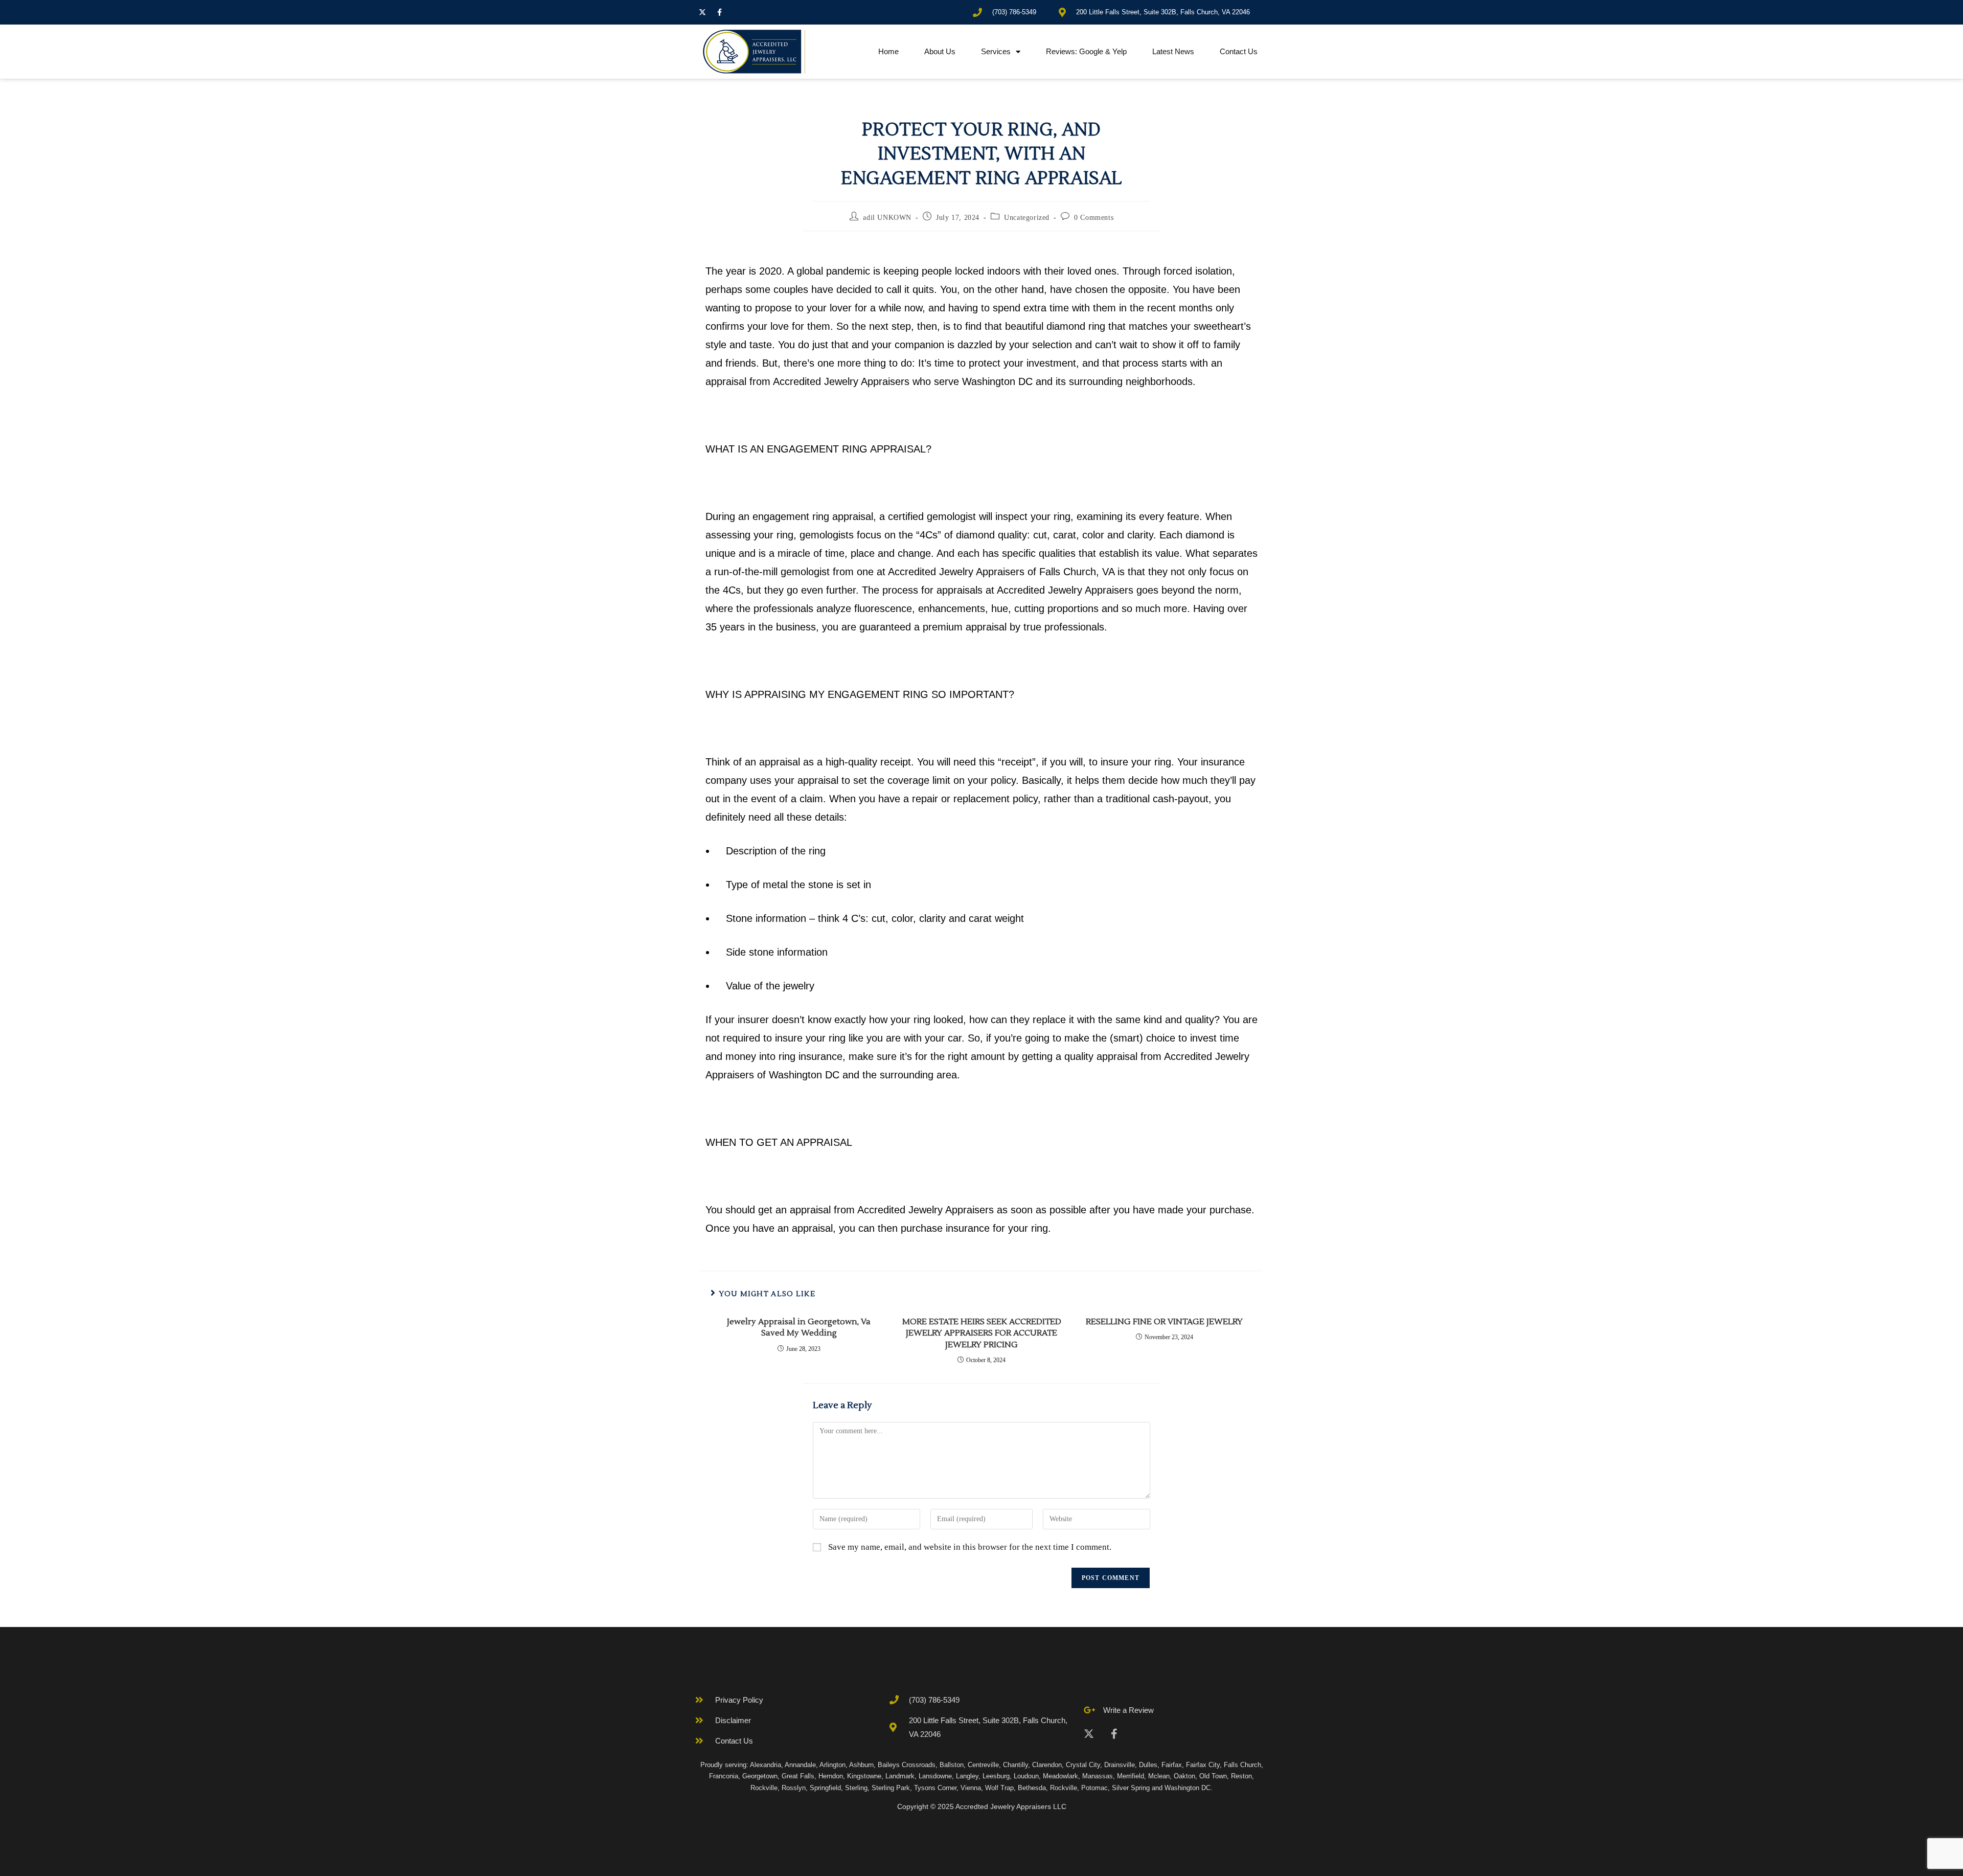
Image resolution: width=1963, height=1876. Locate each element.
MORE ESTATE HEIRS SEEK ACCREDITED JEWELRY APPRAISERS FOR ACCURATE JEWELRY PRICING (982, 1333)
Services (996, 51)
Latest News (1173, 51)
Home (888, 51)
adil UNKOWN (887, 218)
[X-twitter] (702, 12)
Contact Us (1239, 51)
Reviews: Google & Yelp (1086, 51)
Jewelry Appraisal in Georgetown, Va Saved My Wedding (799, 1327)
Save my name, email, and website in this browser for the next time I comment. (970, 1547)
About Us (940, 51)
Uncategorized (1027, 218)
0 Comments (1094, 218)
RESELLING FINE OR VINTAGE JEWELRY (1164, 1322)
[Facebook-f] (719, 12)
